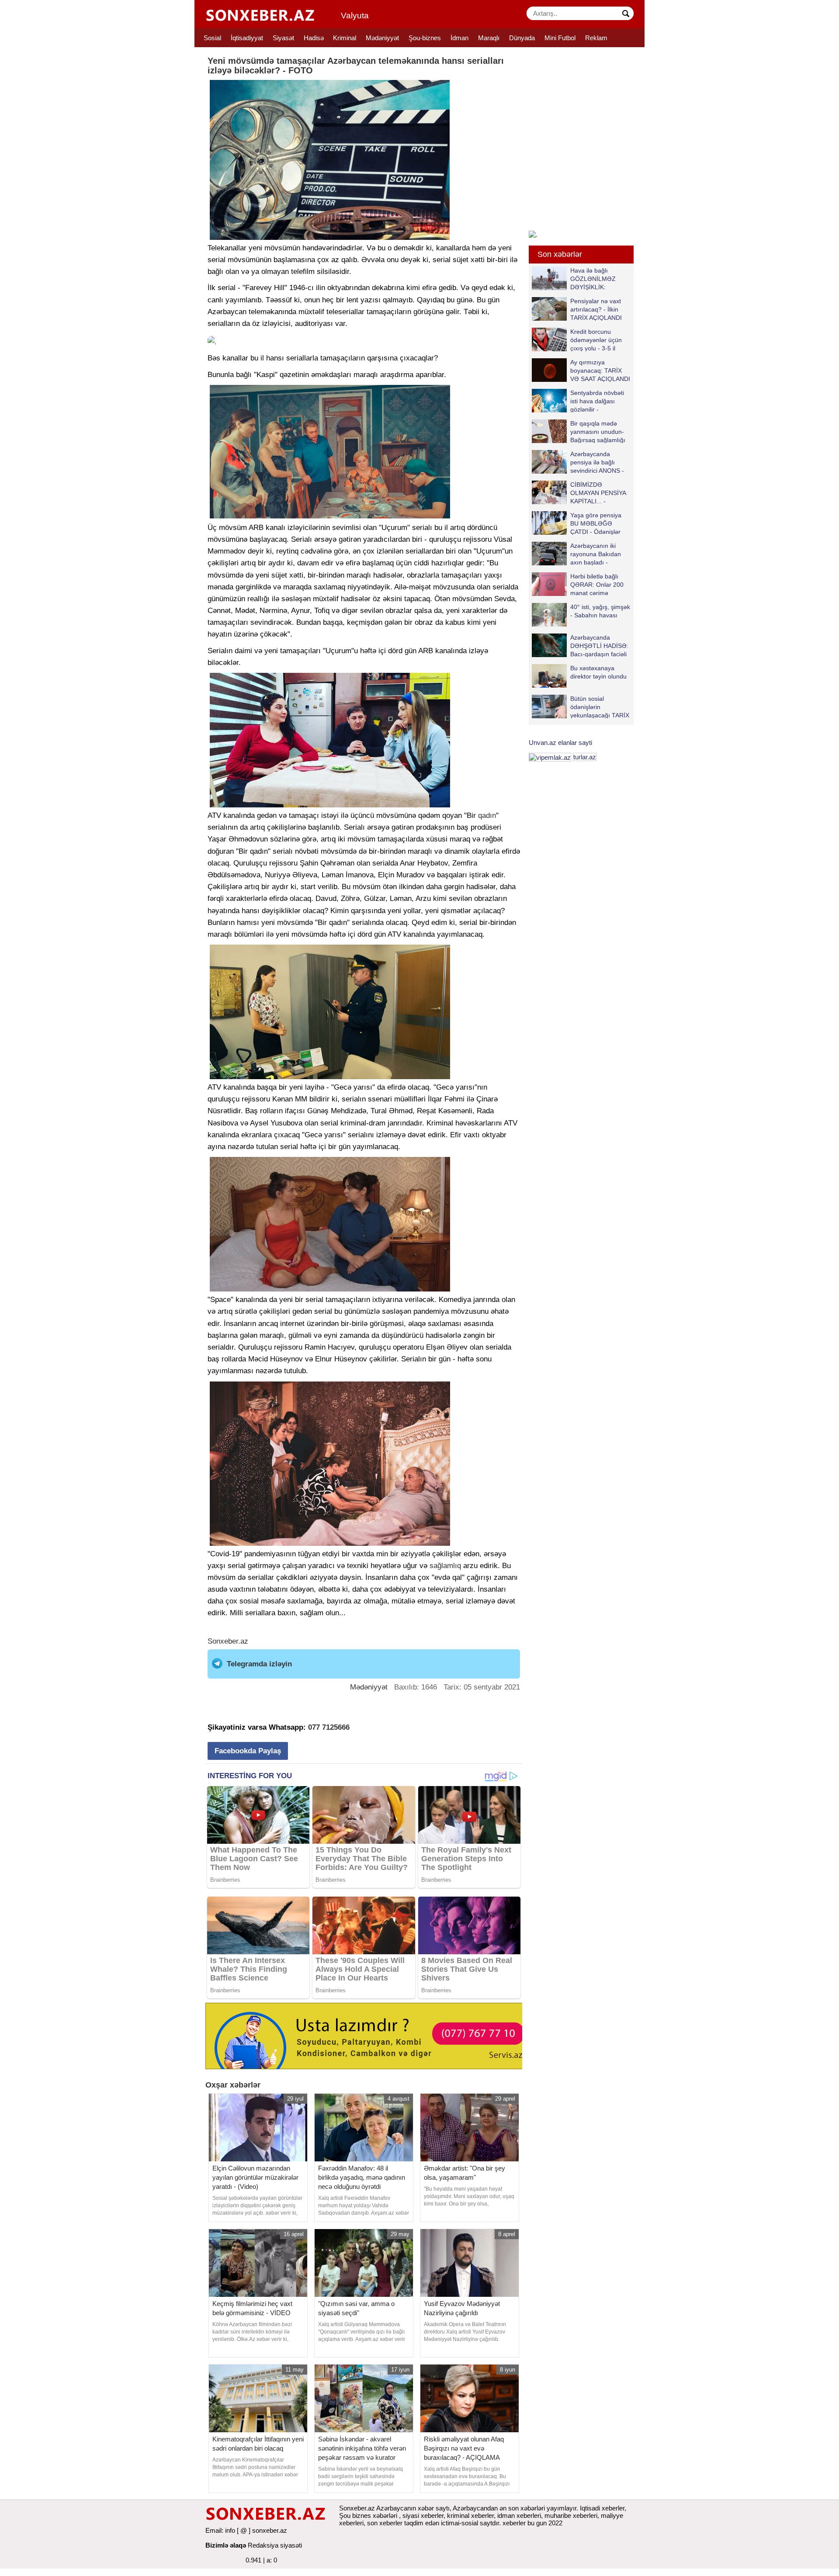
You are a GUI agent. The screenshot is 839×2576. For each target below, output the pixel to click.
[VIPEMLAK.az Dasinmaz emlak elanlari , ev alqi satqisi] (550, 757)
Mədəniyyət (382, 38)
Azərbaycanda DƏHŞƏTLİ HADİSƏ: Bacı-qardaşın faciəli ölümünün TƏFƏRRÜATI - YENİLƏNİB (580, 646)
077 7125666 (329, 1727)
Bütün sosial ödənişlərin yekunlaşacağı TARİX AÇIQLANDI (600, 707)
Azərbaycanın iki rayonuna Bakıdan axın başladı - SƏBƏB (596, 554)
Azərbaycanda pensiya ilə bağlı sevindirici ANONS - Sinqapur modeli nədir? (578, 462)
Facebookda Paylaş (248, 1751)
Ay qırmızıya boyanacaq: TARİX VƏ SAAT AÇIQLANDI (600, 370)
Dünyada (522, 38)
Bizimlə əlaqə (226, 2545)
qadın (487, 815)
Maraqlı (489, 38)
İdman (459, 38)
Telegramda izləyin (259, 1664)
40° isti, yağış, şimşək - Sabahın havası (600, 611)
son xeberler (385, 2523)
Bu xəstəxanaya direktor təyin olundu (598, 672)
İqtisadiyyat (247, 38)
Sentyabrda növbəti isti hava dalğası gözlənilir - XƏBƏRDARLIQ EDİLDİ (578, 401)
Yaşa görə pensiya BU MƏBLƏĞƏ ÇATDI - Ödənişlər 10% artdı (596, 523)
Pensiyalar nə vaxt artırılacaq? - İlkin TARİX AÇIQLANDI (596, 309)
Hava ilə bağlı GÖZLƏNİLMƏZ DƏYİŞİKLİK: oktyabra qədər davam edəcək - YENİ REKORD (576, 279)
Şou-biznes (425, 38)
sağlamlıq (445, 1566)
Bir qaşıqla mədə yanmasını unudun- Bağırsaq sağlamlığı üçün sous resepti (598, 431)
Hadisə (314, 38)
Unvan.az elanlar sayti (560, 743)
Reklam (596, 38)
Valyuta (355, 16)
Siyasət (283, 38)
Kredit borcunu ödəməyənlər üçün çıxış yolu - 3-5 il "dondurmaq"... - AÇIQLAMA (577, 340)
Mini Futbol (560, 38)
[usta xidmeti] (369, 2035)
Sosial (212, 38)
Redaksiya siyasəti (275, 2545)
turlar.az (585, 757)
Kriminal (345, 38)
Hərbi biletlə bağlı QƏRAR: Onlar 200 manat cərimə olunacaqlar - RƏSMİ (599, 584)
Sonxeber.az (228, 1641)
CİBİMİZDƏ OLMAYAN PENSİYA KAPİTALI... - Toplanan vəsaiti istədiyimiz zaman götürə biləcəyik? (581, 493)
